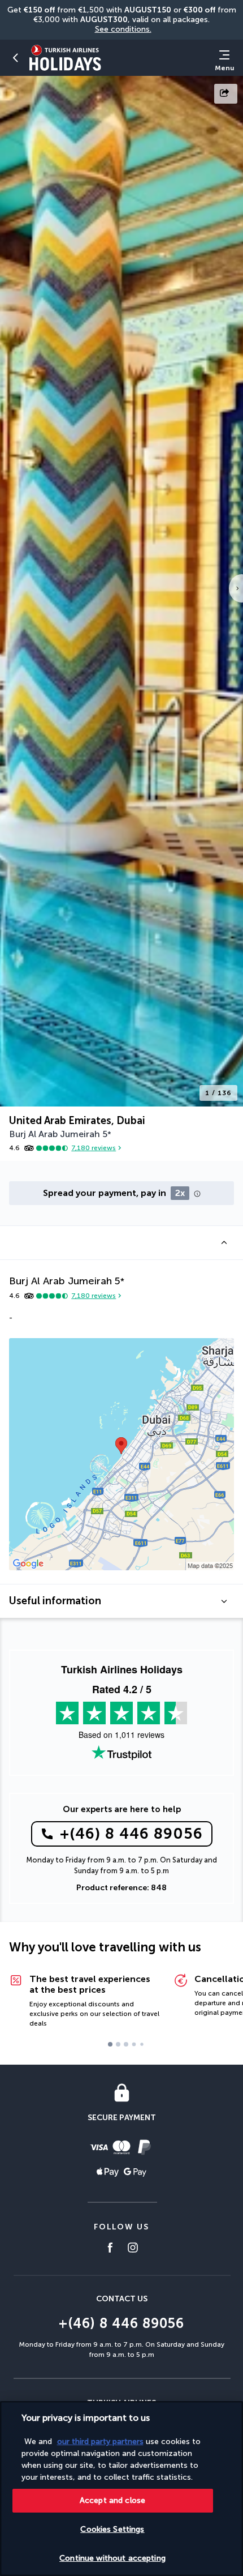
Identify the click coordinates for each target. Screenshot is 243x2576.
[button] (16, 58)
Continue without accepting (112, 2558)
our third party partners (100, 2442)
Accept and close (112, 2500)
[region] (121, 2489)
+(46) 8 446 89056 (131, 1834)
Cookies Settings (112, 2529)
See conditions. (123, 29)
